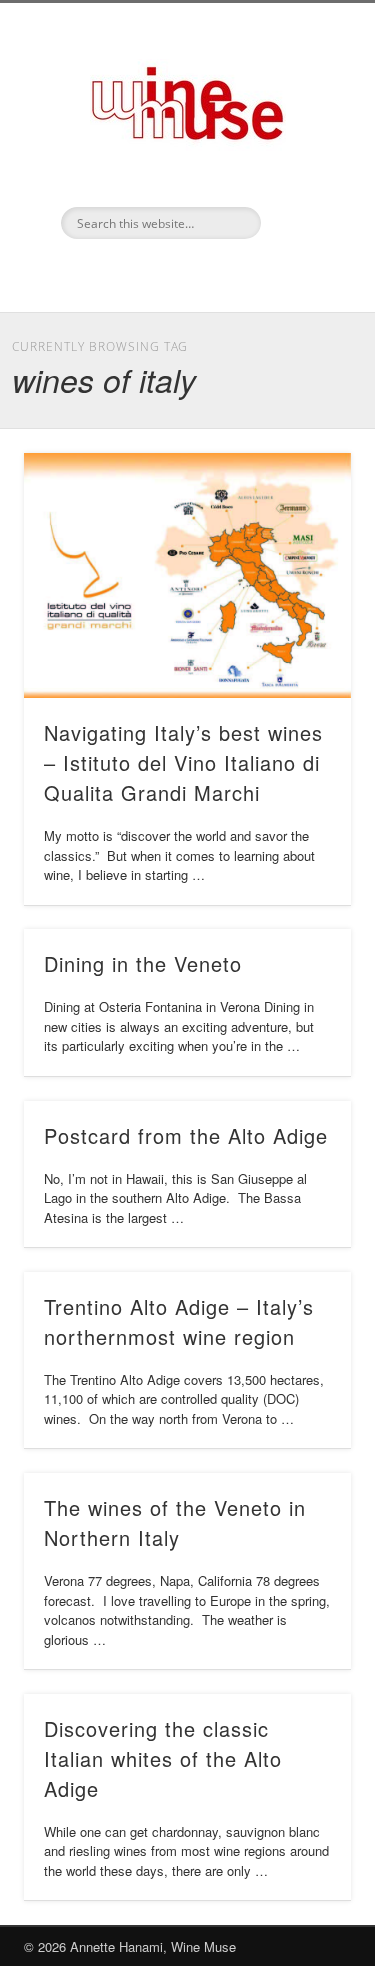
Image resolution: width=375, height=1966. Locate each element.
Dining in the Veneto (143, 963)
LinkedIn (185, 273)
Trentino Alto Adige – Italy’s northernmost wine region (179, 1321)
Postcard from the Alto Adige (186, 1135)
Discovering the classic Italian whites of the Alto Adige (163, 1758)
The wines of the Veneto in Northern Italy (175, 1522)
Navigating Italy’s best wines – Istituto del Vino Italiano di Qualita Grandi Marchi (183, 762)
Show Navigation (303, 179)
